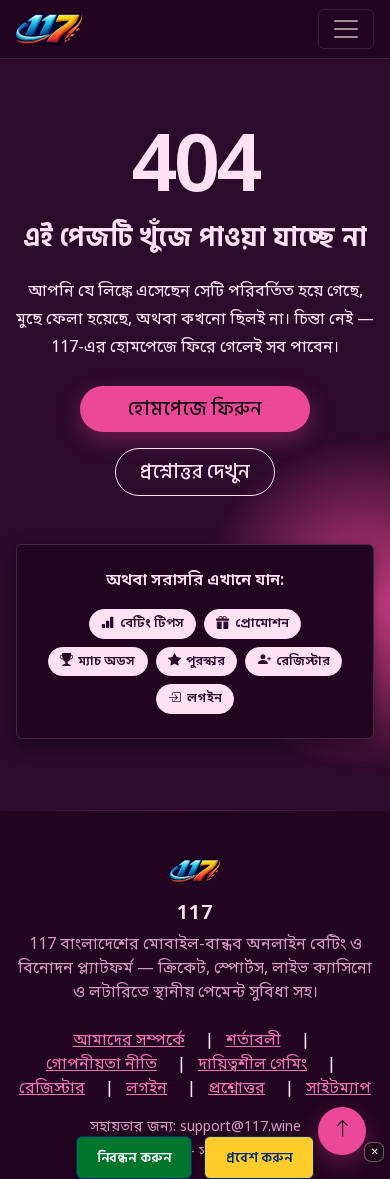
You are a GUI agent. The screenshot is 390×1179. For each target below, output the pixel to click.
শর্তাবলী (253, 1041)
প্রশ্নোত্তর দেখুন (194, 472)
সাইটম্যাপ (338, 1089)
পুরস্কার (205, 660)
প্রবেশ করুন (259, 1157)
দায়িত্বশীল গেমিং (252, 1065)
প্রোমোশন (262, 623)
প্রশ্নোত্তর (236, 1089)
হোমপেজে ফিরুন (194, 409)
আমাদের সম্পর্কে (129, 1041)
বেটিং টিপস (152, 623)
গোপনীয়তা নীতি (101, 1065)
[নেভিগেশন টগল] (346, 29)
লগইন (204, 698)
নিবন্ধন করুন (134, 1157)
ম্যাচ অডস (106, 660)
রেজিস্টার (303, 660)
